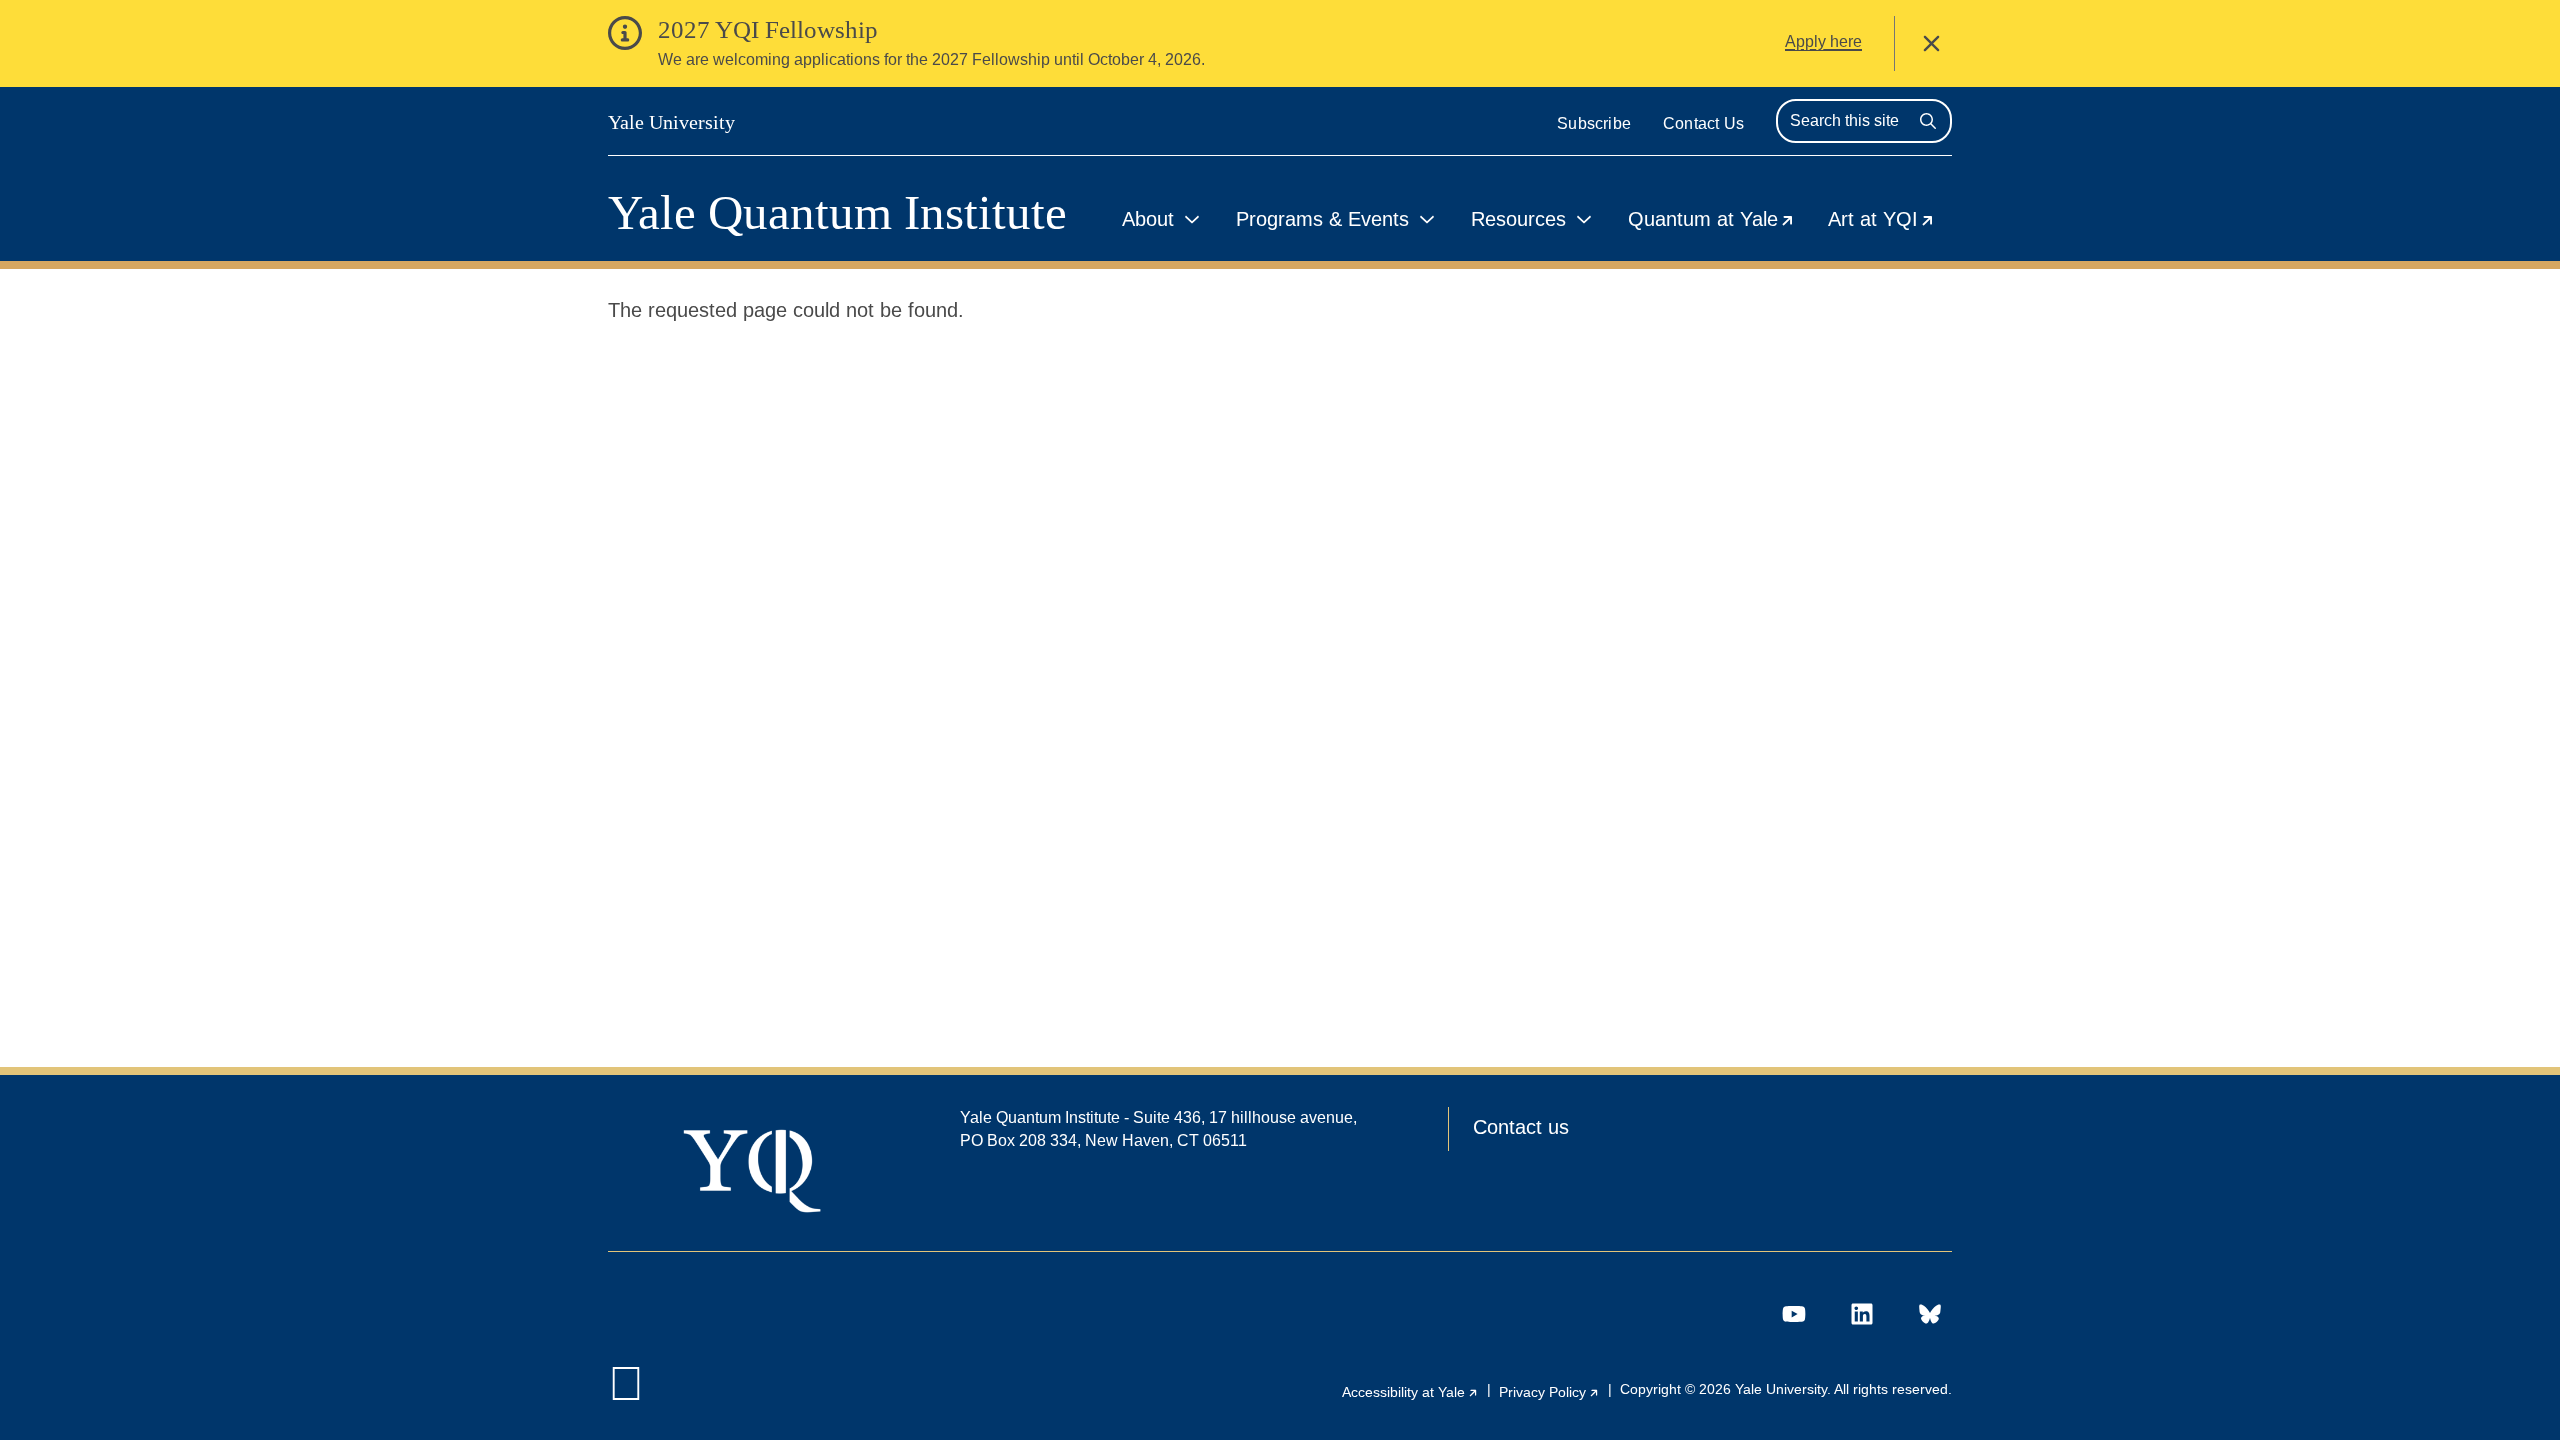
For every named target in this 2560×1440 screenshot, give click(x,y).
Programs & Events (1322, 219)
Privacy (1549, 1392)
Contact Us (1703, 123)
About (1148, 219)
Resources (1518, 219)
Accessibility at (1410, 1392)
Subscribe (1594, 123)
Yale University (671, 122)
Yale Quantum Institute (837, 212)
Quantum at (1720, 222)
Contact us (1521, 1127)
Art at (1890, 222)
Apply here (1823, 41)
